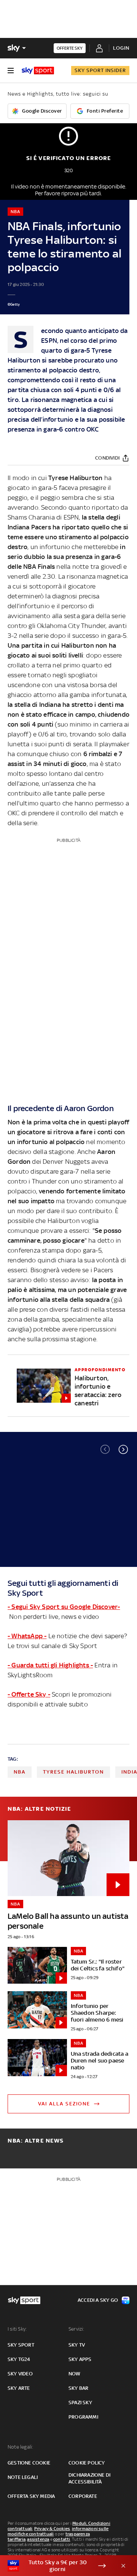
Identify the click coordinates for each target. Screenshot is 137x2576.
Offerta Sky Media (31, 2496)
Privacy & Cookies (52, 2529)
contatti (62, 2539)
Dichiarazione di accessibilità (89, 2478)
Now (75, 2374)
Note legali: (20, 2447)
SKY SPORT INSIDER (100, 70)
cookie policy (87, 2463)
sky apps (80, 2359)
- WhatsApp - (27, 1636)
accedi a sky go (98, 2300)
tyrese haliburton (73, 1772)
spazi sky (80, 2403)
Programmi (83, 2417)
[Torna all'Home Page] (38, 71)
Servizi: (76, 2329)
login (121, 48)
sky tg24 (19, 2359)
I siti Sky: (17, 2329)
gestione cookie (29, 2463)
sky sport (21, 2345)
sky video (20, 2374)
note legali (23, 2477)
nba (20, 1772)
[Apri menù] (11, 71)
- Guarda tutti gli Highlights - (50, 1665)
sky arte (19, 2388)
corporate (83, 2496)
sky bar (78, 2388)
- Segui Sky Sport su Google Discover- (64, 1607)
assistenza (38, 2539)
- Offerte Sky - (29, 1694)
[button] (123, 1449)
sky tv (77, 2345)
